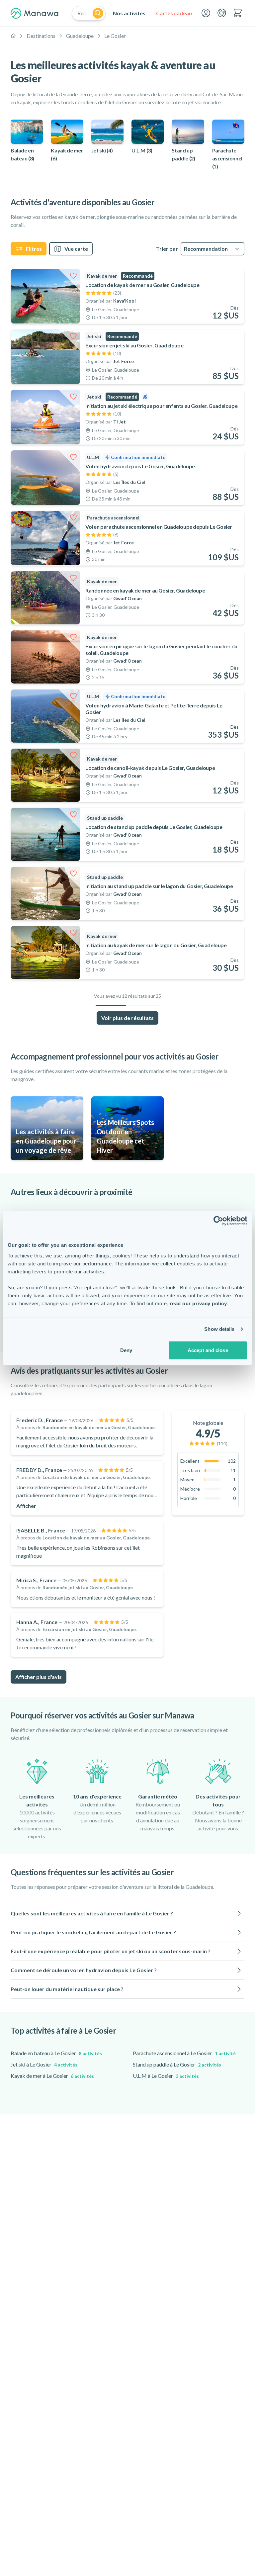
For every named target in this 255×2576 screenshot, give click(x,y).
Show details (219, 1329)
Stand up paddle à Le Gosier (177, 2064)
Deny (126, 1350)
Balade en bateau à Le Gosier (56, 2053)
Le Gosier (115, 36)
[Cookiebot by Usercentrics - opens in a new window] (218, 1221)
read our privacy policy (199, 1303)
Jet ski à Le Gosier (44, 2064)
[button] (127, 1913)
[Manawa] (35, 13)
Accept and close (208, 1350)
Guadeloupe (80, 36)
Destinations (41, 36)
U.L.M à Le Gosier (166, 2076)
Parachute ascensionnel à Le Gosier (184, 2053)
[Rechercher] (98, 13)
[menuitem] (129, 13)
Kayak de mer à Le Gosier (52, 2076)
